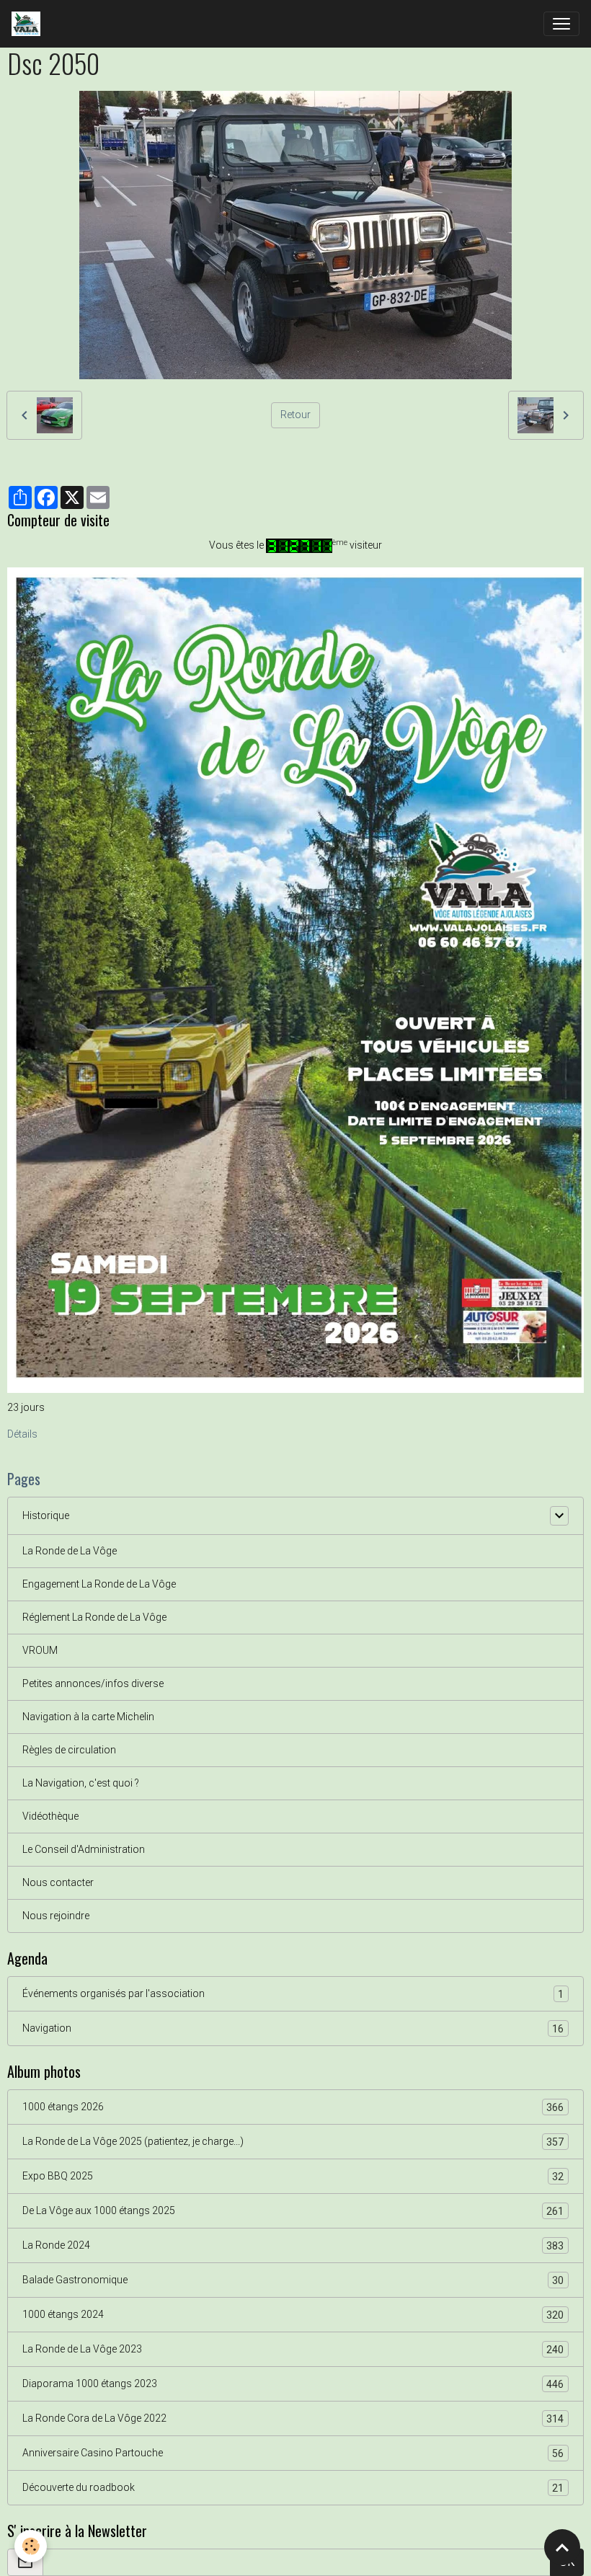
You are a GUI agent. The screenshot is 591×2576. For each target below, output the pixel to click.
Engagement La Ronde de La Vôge (99, 1584)
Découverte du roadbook (293, 2488)
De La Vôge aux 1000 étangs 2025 (293, 2211)
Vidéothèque (50, 1816)
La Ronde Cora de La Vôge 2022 (293, 2418)
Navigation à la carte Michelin (88, 1717)
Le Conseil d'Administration (84, 1849)
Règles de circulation (69, 1750)
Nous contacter (58, 1882)
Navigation (293, 2028)
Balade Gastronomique (293, 2280)
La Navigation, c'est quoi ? (81, 1783)
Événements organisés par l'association (293, 1994)
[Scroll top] (562, 2547)
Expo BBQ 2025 (293, 2176)
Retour (295, 415)
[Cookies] (31, 2546)
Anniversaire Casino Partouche (293, 2453)
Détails (22, 1434)
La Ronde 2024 (293, 2245)
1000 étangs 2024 (293, 2315)
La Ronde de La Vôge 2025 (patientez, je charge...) (293, 2142)
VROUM (40, 1650)
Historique (46, 1515)
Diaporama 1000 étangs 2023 (293, 2384)
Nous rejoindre (56, 1916)
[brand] (29, 24)
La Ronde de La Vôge (70, 1551)
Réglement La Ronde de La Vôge (94, 1617)
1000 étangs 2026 (293, 2107)
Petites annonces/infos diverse (93, 1683)
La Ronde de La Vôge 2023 (293, 2349)
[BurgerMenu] (561, 24)
